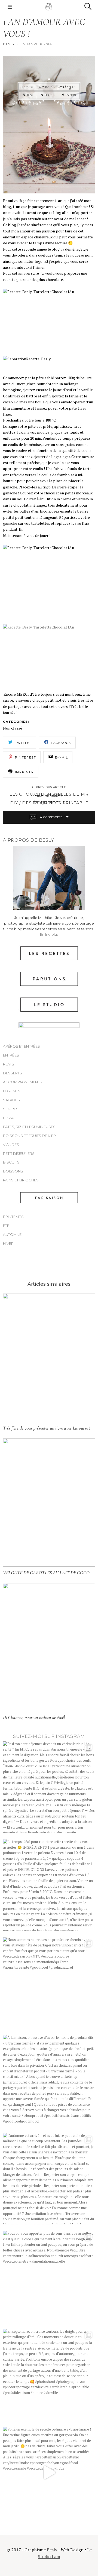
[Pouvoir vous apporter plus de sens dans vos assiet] (49, 2277)
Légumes (12, 1091)
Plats (9, 1064)
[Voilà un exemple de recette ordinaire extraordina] (49, 2473)
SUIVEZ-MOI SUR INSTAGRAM (49, 1736)
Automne (12, 1234)
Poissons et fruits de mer (29, 1136)
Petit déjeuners (19, 1153)
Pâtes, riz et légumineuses (29, 1127)
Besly (9, 44)
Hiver (8, 1243)
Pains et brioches (21, 1180)
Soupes (11, 1109)
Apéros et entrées (22, 1046)
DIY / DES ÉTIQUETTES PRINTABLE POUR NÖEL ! (49, 803)
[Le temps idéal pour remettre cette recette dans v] (49, 1885)
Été (6, 1226)
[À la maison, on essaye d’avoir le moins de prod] (49, 2081)
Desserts (13, 1073)
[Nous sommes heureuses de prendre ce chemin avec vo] (49, 1983)
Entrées (11, 1055)
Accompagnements (23, 1082)
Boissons (13, 1171)
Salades (11, 1100)
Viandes (11, 1145)
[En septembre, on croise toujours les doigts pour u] (49, 2375)
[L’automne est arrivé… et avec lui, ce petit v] (49, 2179)
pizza (8, 1118)
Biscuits (11, 1162)
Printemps (13, 1217)
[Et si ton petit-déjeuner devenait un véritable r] (49, 1787)
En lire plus (49, 934)
